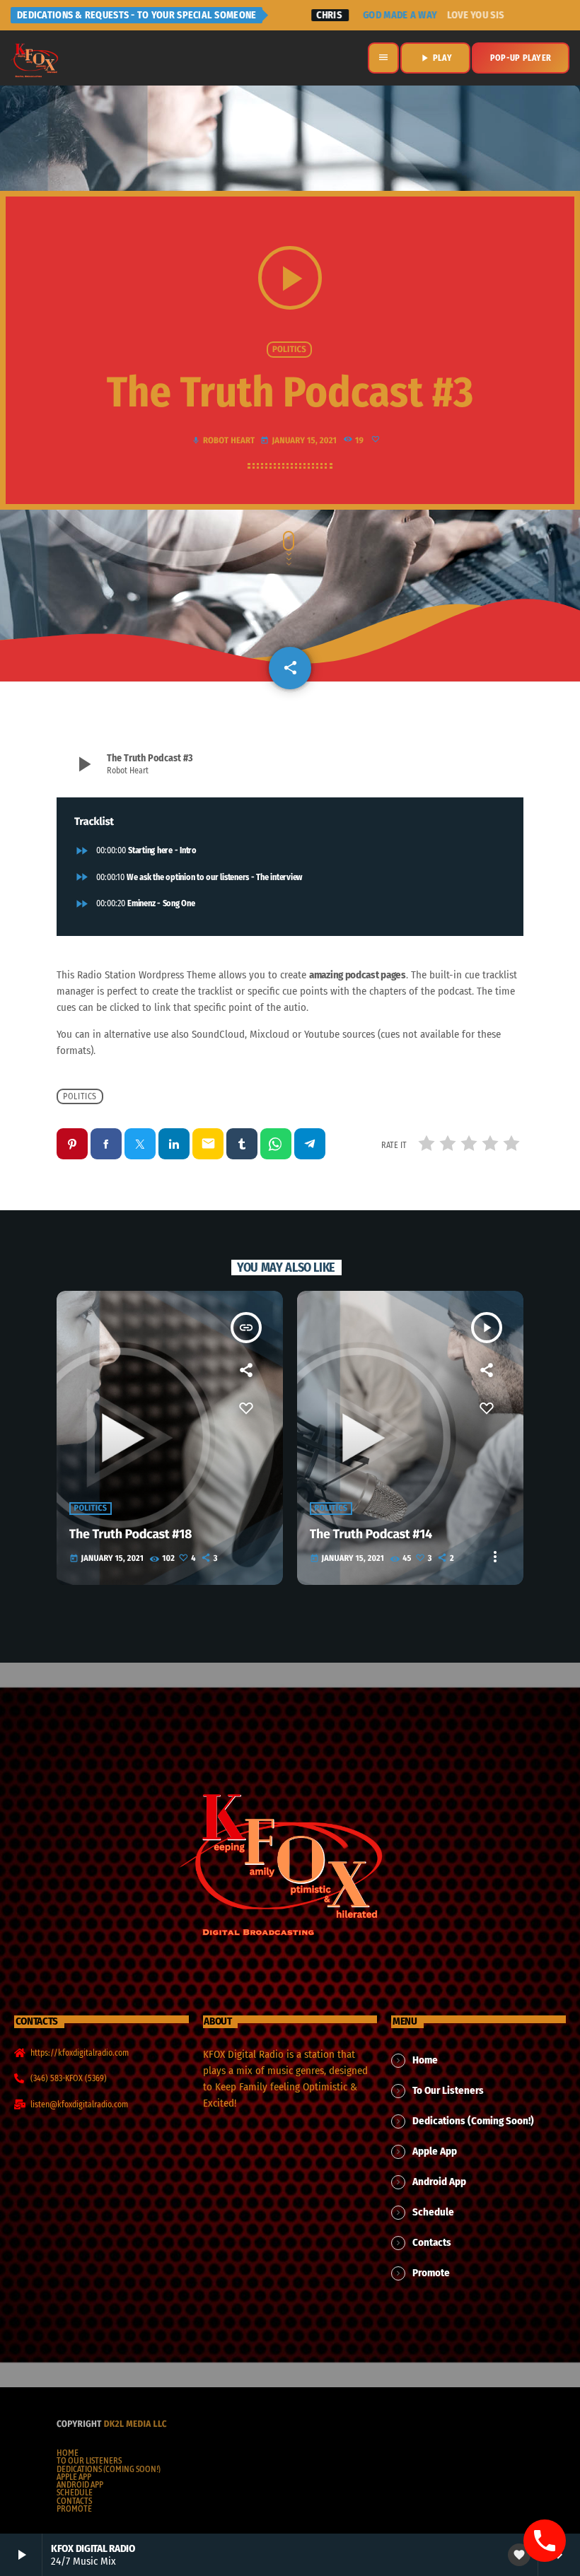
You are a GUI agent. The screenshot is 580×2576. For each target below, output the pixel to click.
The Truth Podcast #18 (130, 1534)
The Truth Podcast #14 (371, 1534)
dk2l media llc (135, 2424)
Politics (289, 350)
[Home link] (35, 58)
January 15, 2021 (300, 441)
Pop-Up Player (521, 58)
